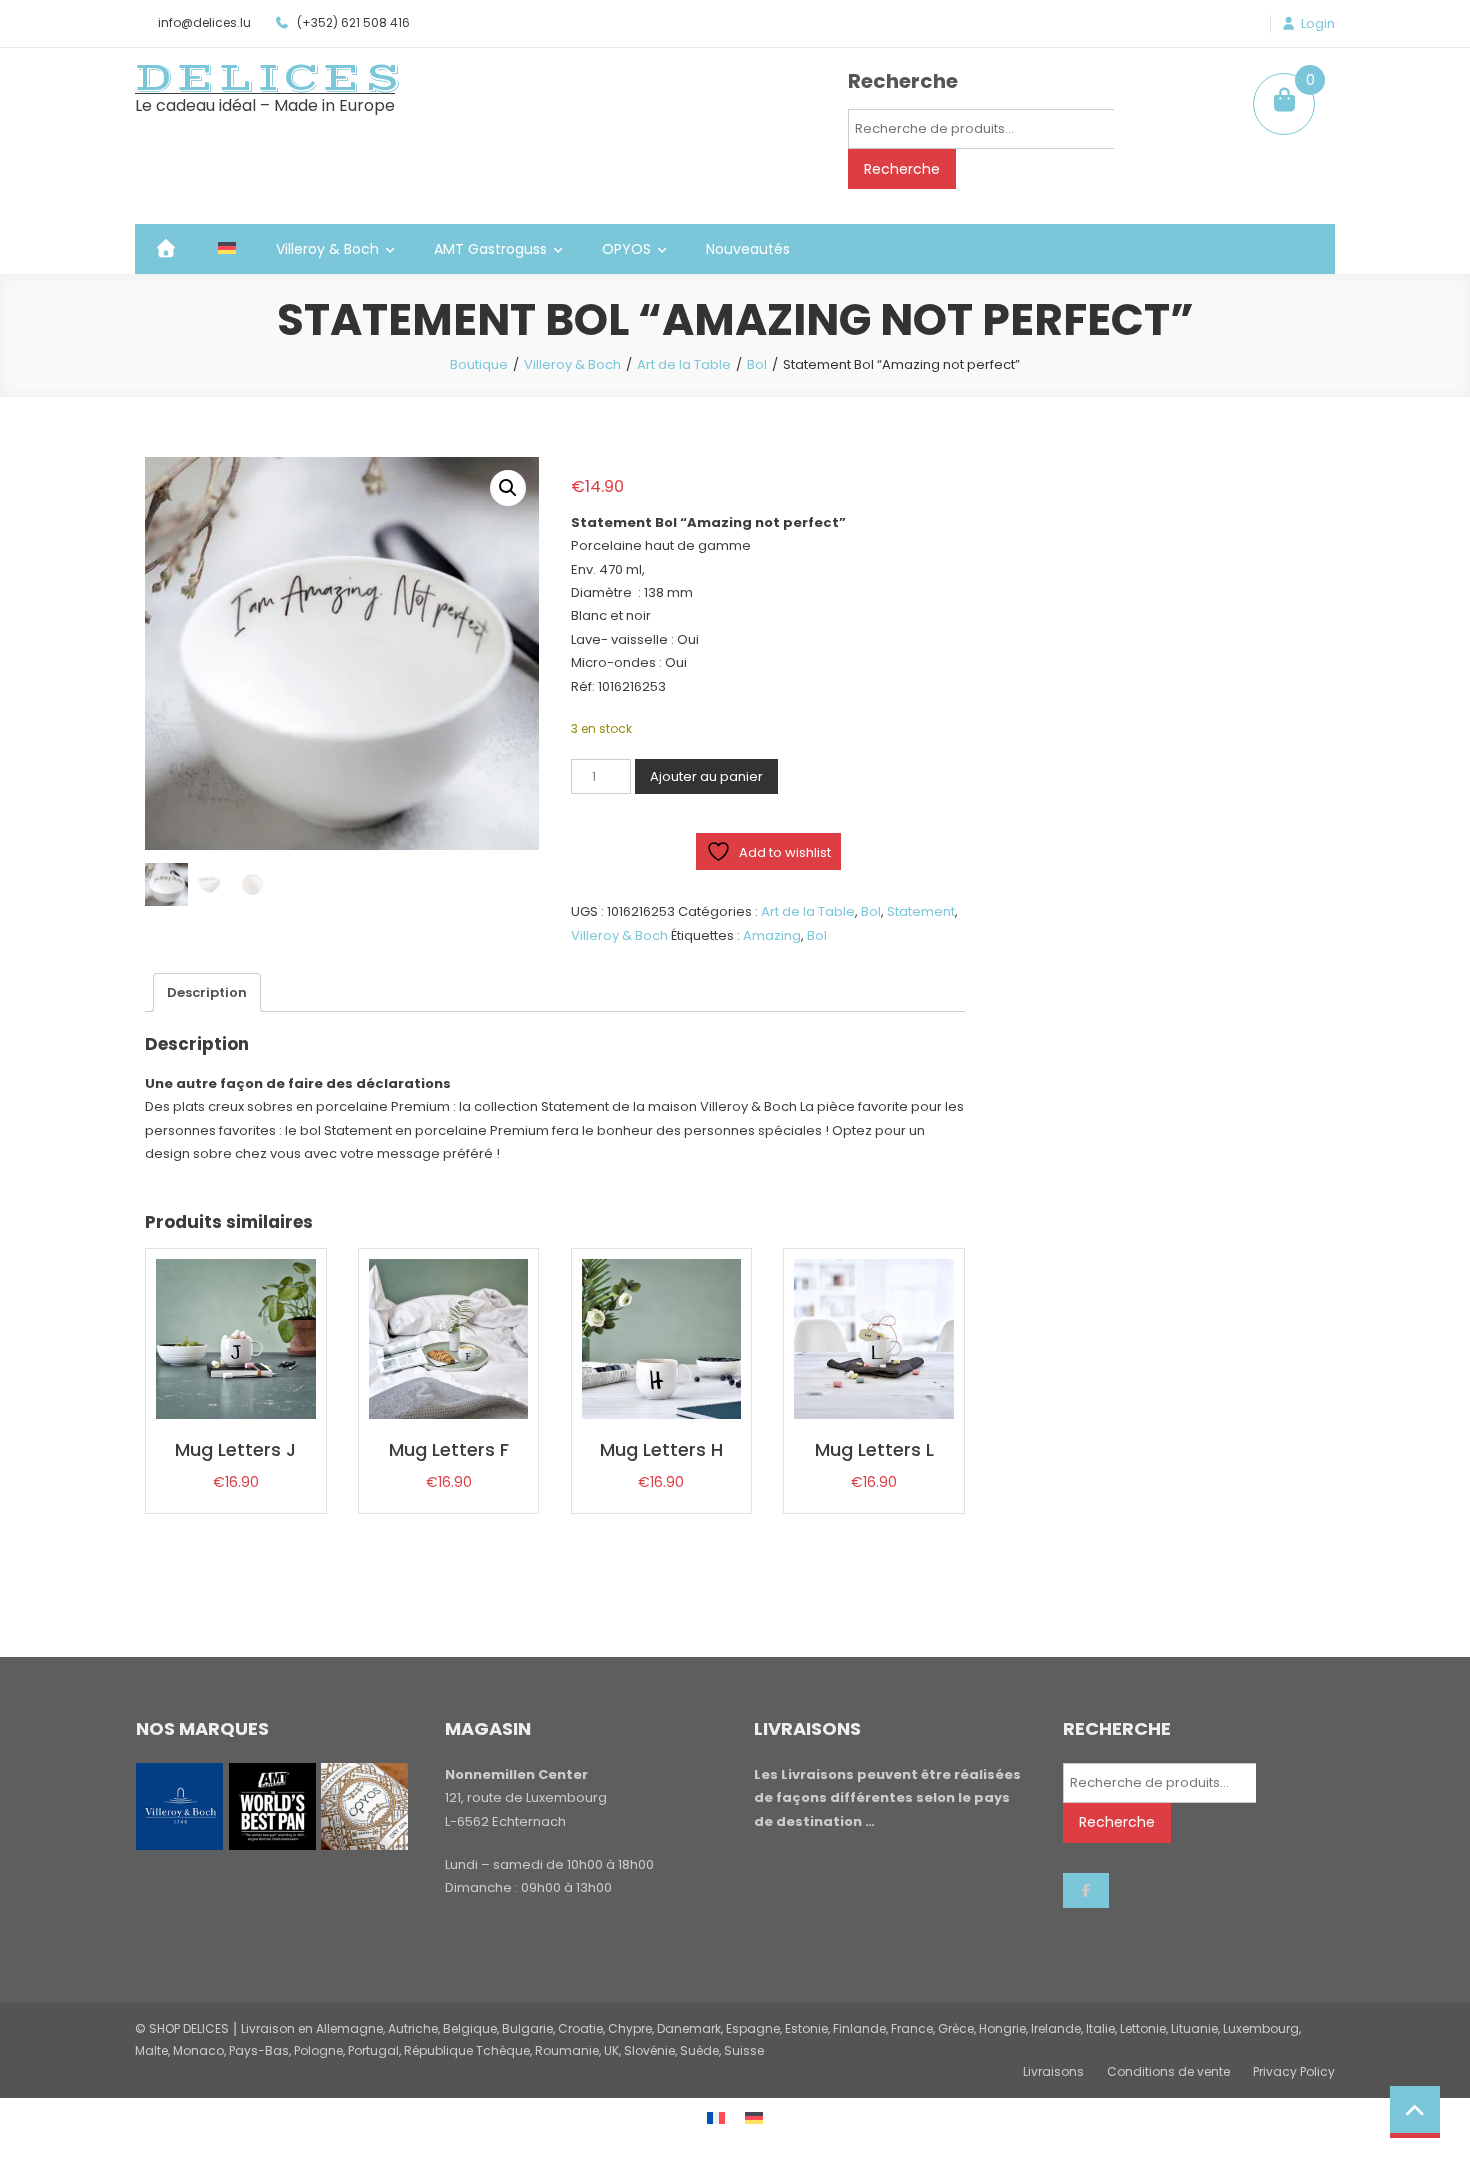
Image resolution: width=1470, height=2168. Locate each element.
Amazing (772, 935)
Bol (757, 364)
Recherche (902, 169)
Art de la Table (684, 364)
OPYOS (626, 249)
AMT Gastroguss (490, 249)
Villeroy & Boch (327, 249)
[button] (508, 488)
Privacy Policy (1294, 2071)
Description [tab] (207, 992)
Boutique (479, 364)
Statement (921, 911)
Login (1318, 24)
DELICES (270, 78)
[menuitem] (227, 249)
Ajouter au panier (706, 776)
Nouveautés (748, 249)
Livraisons (1053, 2071)
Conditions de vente (1168, 2071)
